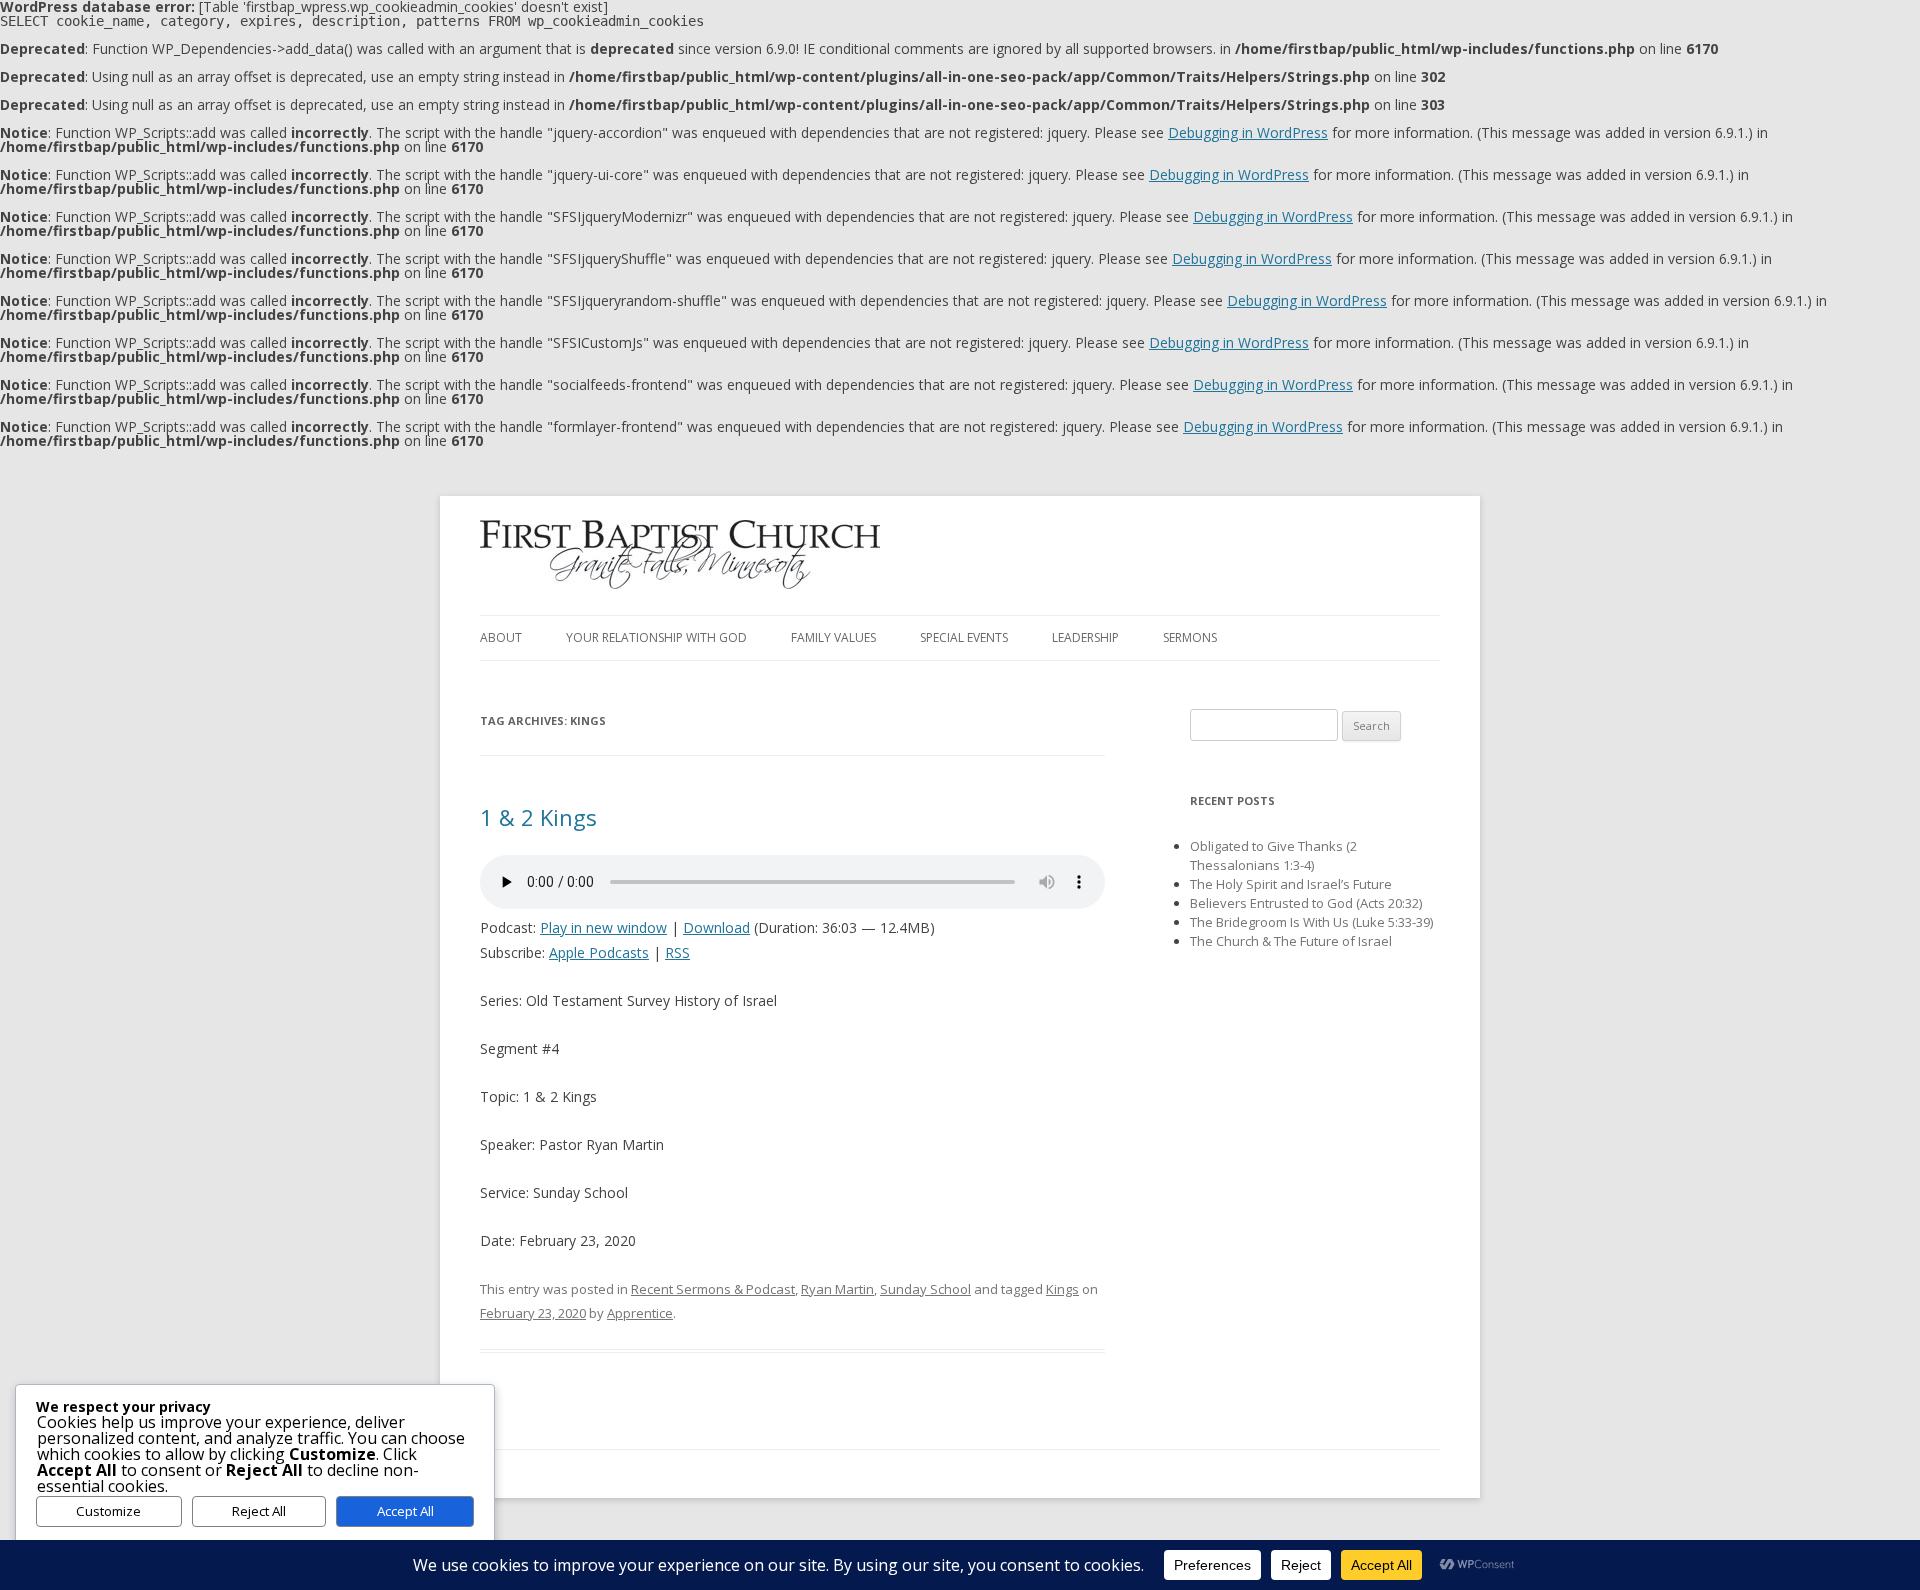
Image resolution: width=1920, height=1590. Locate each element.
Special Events (964, 637)
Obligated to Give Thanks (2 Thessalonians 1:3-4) (1273, 855)
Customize (108, 1511)
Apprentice (640, 1313)
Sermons (1190, 637)
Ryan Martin (837, 1289)
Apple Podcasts (599, 952)
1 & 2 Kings (538, 817)
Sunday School (925, 1289)
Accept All (405, 1511)
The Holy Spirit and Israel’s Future (1291, 884)
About (501, 637)
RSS (677, 952)
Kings (1062, 1289)
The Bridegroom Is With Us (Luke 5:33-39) (1311, 922)
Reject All (259, 1511)
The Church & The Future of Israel (1291, 941)
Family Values (833, 637)
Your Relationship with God (656, 637)
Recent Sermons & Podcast (713, 1289)
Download (716, 927)
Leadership (1085, 637)
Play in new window (603, 927)
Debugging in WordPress (1248, 132)
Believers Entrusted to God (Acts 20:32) (1306, 903)
